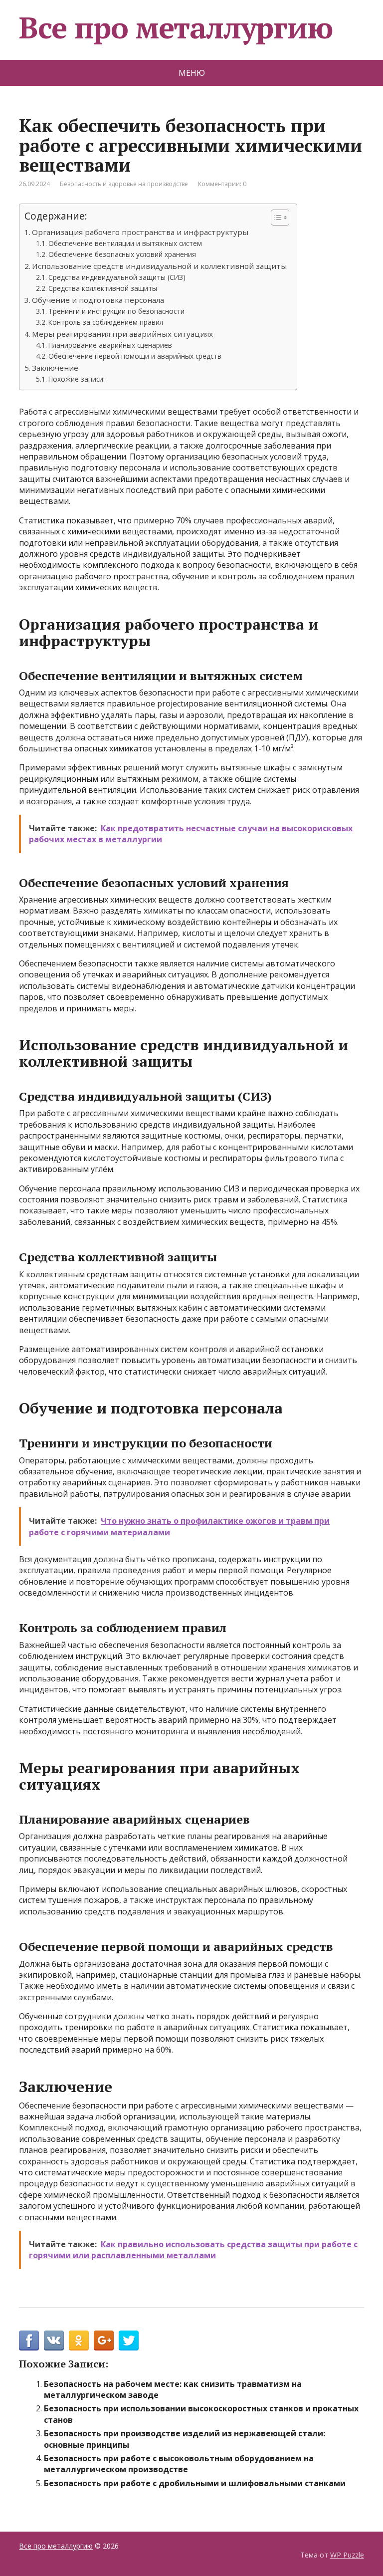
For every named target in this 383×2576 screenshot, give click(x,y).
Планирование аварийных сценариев (110, 345)
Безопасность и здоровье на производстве (124, 184)
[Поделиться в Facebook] (29, 2341)
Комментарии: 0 (222, 184)
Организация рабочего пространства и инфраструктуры (140, 232)
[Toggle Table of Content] (275, 218)
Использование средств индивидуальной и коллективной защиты (159, 266)
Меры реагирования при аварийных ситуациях (122, 334)
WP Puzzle (347, 2555)
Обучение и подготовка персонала (98, 300)
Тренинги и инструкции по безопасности (116, 311)
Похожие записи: (77, 379)
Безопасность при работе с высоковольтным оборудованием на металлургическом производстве (179, 2464)
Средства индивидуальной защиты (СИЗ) (117, 277)
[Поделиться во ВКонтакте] (54, 2341)
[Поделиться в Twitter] (129, 2341)
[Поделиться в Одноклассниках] (79, 2341)
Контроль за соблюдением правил (106, 322)
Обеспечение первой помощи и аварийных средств (135, 356)
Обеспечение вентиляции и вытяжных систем (125, 243)
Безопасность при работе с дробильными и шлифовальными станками (195, 2483)
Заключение (55, 368)
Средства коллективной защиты (103, 288)
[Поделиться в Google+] (104, 2341)
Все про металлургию (176, 27)
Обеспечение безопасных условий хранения (122, 254)
